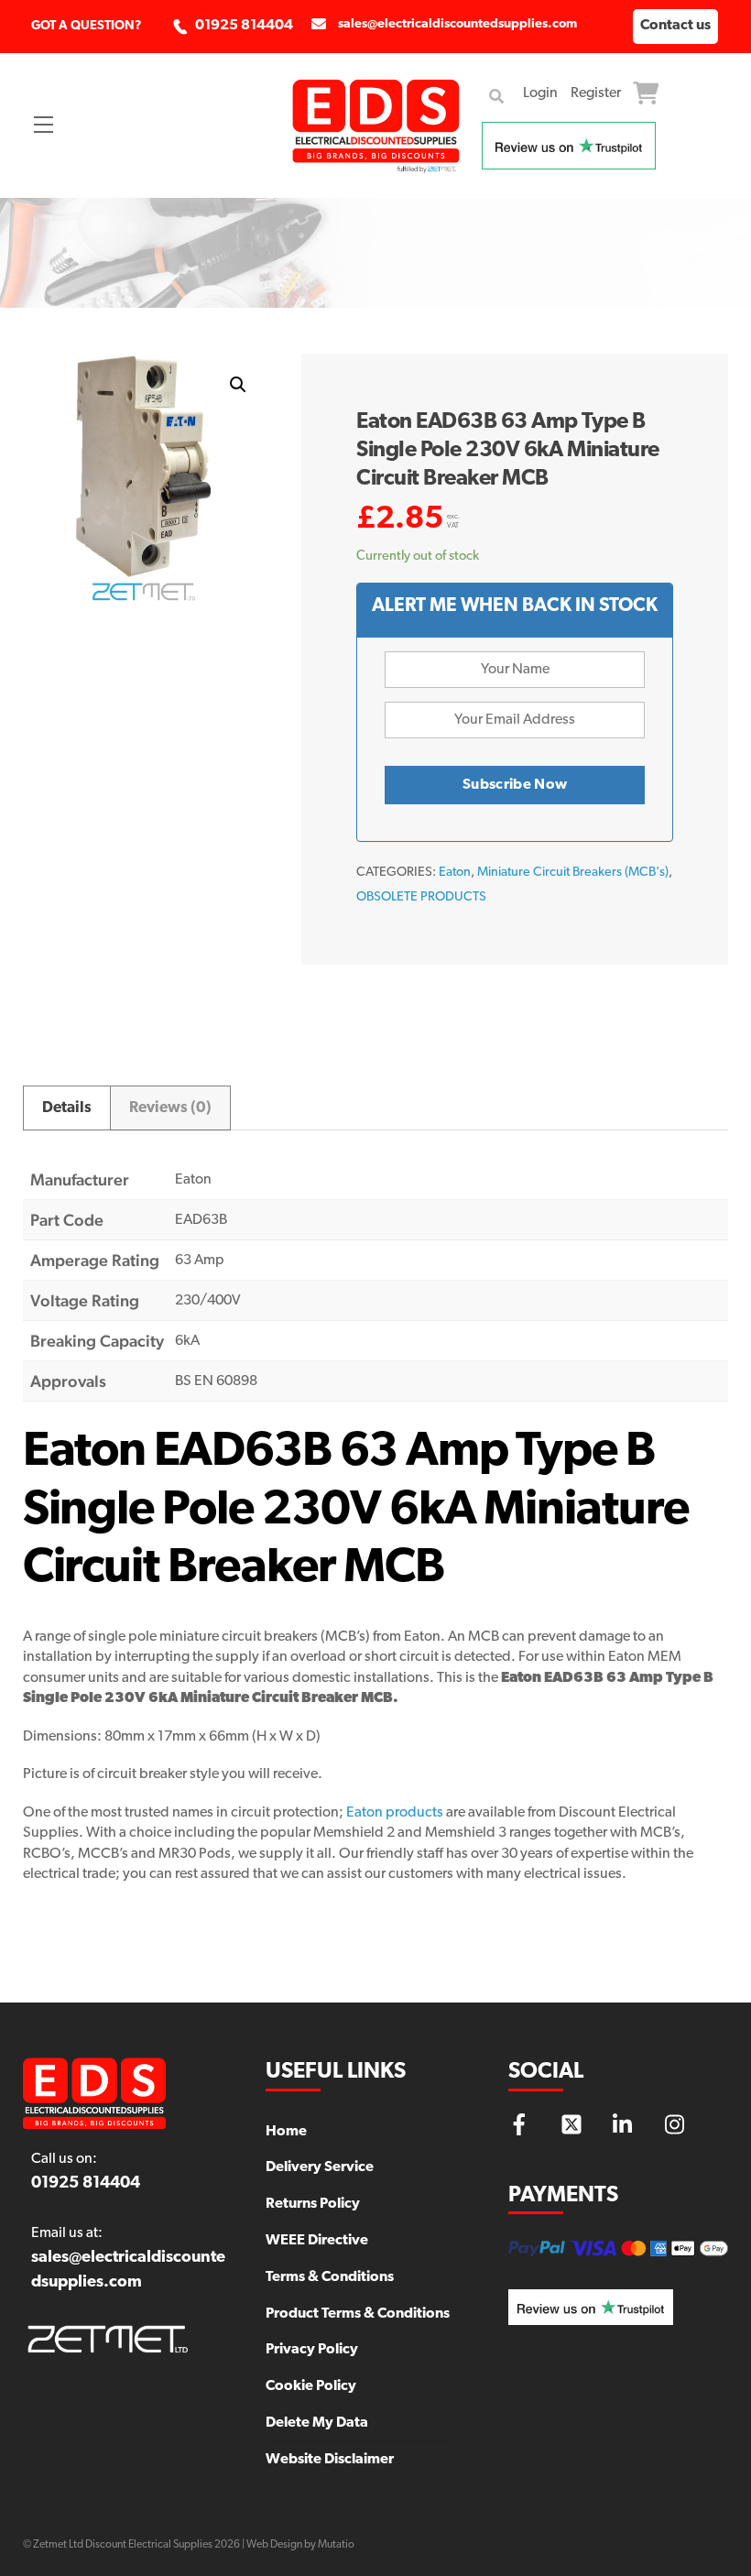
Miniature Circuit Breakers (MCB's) (573, 873)
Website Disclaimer (330, 2460)
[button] (238, 385)
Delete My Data (317, 2423)
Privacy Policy (312, 2350)
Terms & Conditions (330, 2277)
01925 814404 (244, 26)
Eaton (455, 873)
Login (540, 93)
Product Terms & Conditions (358, 2314)
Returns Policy (313, 2204)
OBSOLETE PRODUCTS (421, 897)
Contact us (675, 26)
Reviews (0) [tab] (170, 1108)
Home (286, 2132)
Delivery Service (320, 2167)
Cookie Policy (311, 2386)
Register (596, 93)
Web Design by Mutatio (300, 2545)
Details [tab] (67, 1108)
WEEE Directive (317, 2241)
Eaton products (395, 1813)
